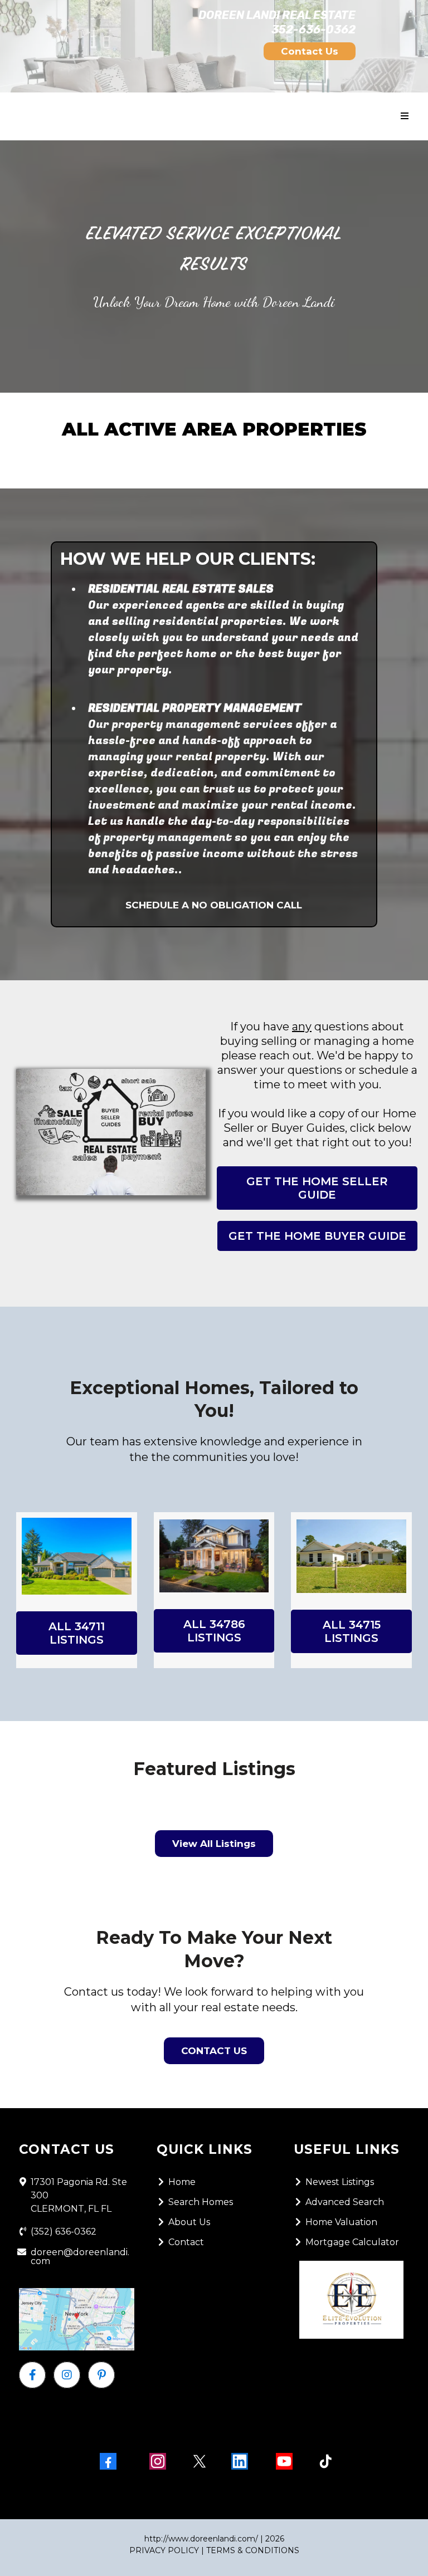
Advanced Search (345, 2202)
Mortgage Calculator (352, 2242)
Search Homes (201, 2202)
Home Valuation (341, 2222)
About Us (189, 2222)
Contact (186, 2242)
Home (182, 2182)
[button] (405, 116)
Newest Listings (340, 2182)
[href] (77, 2320)
